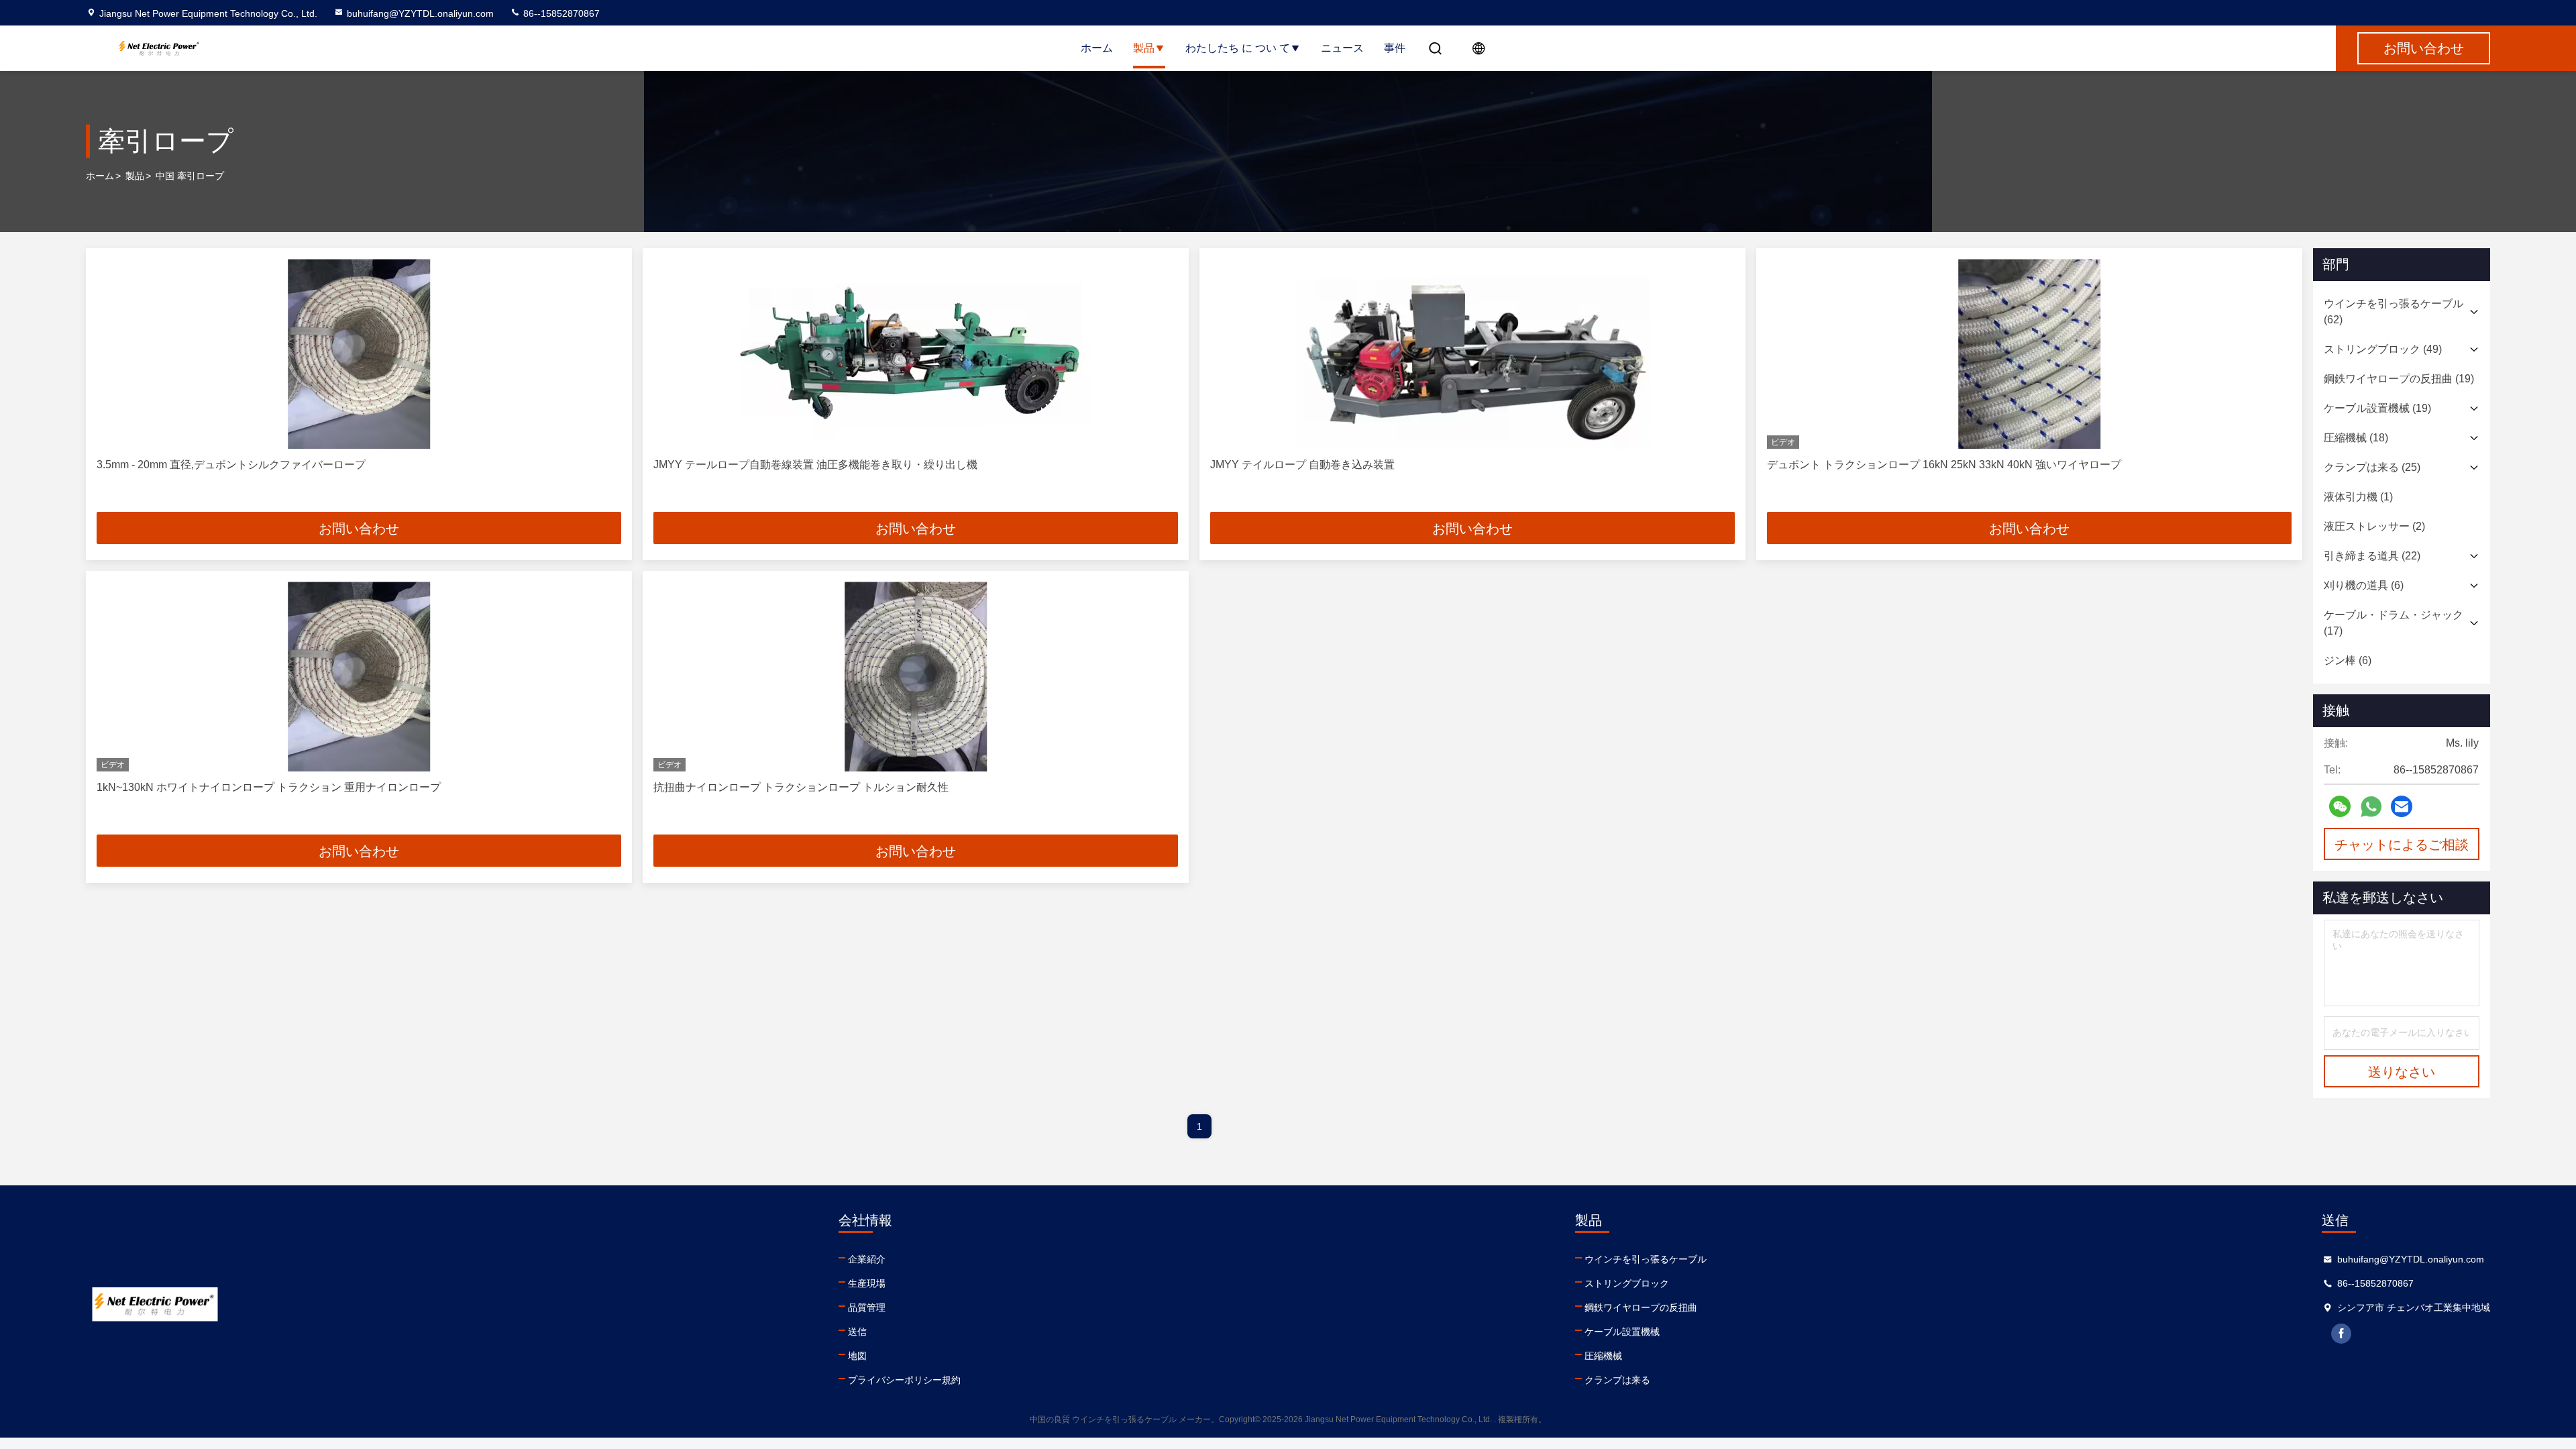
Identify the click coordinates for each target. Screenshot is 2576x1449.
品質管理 (867, 1307)
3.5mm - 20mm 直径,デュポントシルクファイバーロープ (231, 465)
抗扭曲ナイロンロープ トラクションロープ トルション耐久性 (801, 787)
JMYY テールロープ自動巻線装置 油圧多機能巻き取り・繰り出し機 (815, 465)
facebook (2341, 1334)
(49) (2383, 349)
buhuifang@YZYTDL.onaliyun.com (420, 13)
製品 (1144, 48)
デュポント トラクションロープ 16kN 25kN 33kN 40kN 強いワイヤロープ (1944, 465)
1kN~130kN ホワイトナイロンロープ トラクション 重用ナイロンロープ (269, 787)
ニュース (1342, 48)
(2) (2374, 526)
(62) (2394, 312)
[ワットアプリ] (2371, 807)
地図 (857, 1356)
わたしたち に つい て (1238, 48)
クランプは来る (1617, 1380)
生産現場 (867, 1283)
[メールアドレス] (2402, 806)
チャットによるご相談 (2402, 845)
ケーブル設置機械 (1622, 1332)
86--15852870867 (560, 13)
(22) (2372, 556)
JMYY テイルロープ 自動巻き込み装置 (1302, 465)
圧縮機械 (1603, 1356)
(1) (2358, 497)
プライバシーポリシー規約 (904, 1380)
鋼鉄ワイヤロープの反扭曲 (1641, 1307)
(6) (2364, 585)
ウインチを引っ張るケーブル (1646, 1259)
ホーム (1097, 48)
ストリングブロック (1627, 1283)
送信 (857, 1332)
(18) (2356, 438)
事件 (1395, 48)
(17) (2394, 623)
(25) (2372, 467)
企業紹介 (867, 1259)
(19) (2399, 379)
